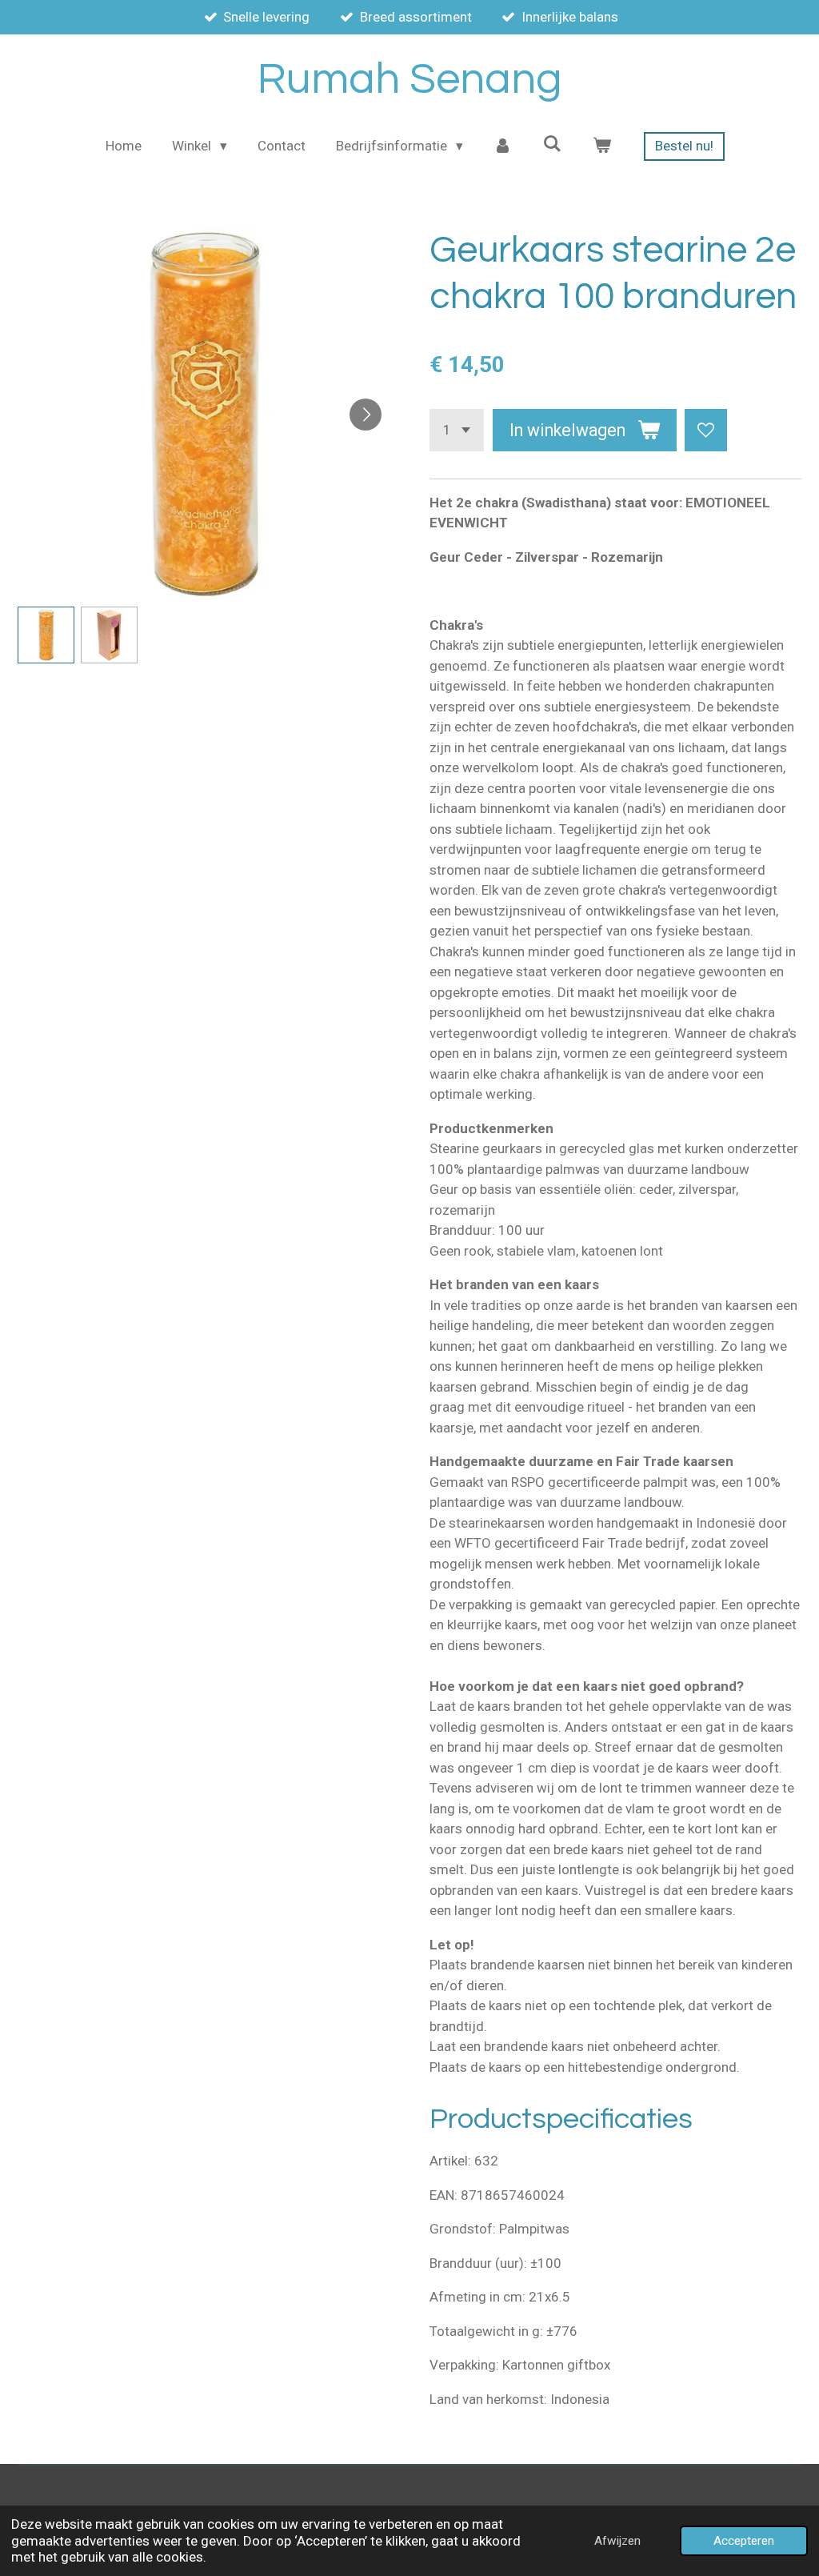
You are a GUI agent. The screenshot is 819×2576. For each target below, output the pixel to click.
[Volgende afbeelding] (366, 415)
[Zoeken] (552, 144)
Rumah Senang (410, 80)
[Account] (503, 146)
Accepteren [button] (744, 2541)
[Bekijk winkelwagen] (601, 146)
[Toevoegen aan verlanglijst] (706, 430)
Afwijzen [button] (617, 2541)
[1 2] (457, 430)
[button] (46, 635)
